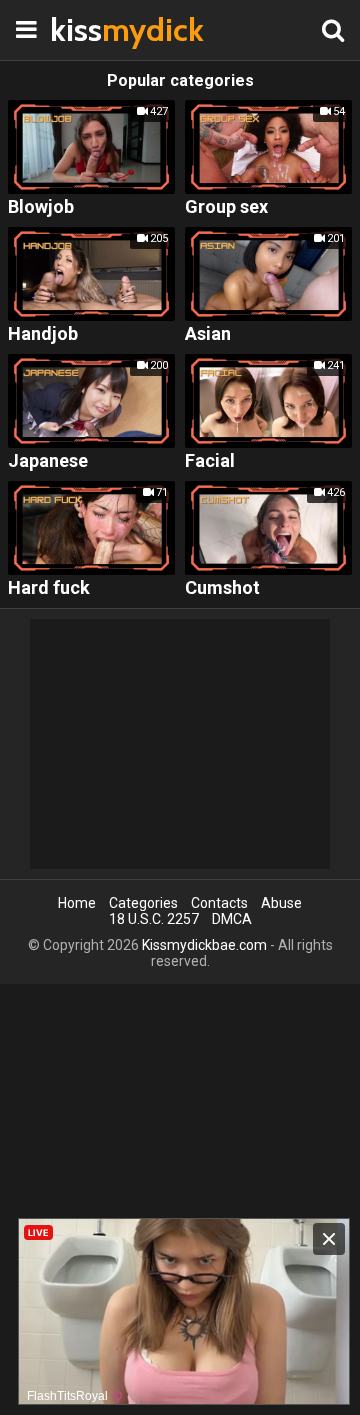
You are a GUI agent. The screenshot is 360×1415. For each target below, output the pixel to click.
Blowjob (41, 207)
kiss (100, 29)
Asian (208, 334)
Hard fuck (49, 588)
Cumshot (222, 588)
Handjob (43, 334)
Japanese (48, 461)
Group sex (226, 207)
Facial (210, 461)
